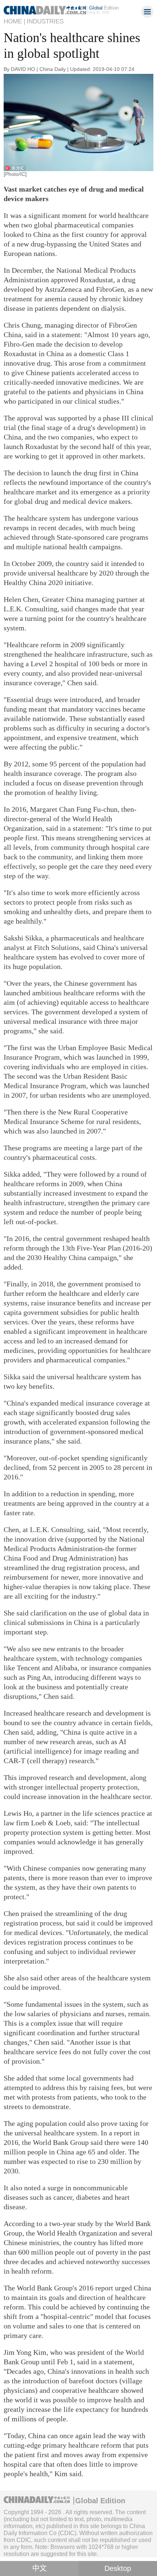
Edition (104, 8)
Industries (45, 21)
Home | (14, 21)
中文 (39, 2568)
